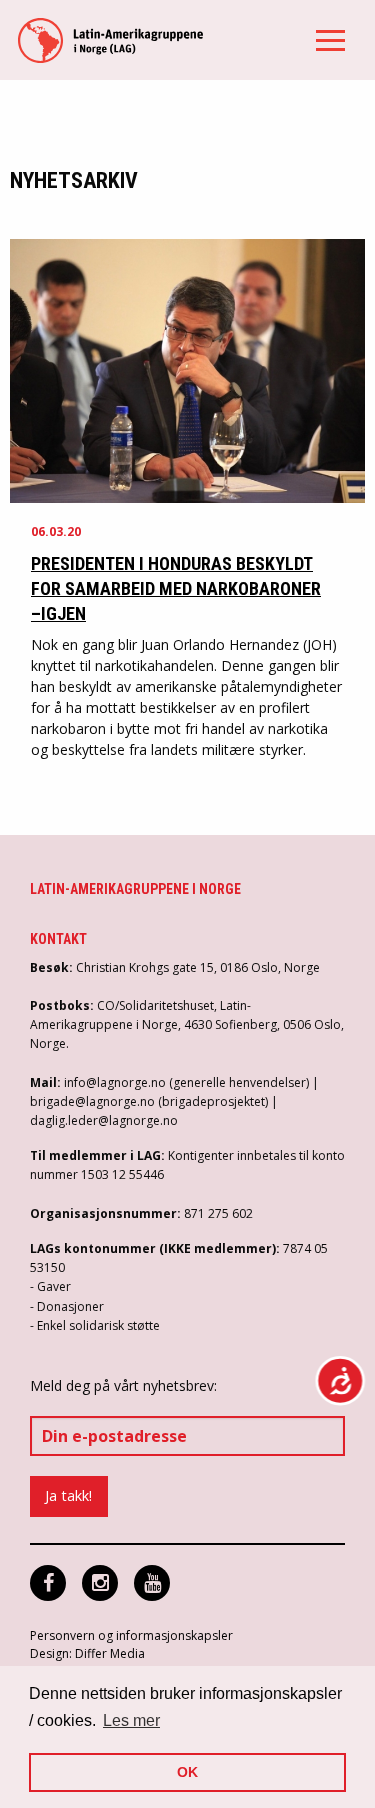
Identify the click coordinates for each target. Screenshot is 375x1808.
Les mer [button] (131, 1720)
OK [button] (187, 1772)
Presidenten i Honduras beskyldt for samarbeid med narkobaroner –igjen (176, 588)
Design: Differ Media (87, 1653)
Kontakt (58, 939)
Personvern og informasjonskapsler (131, 1635)
